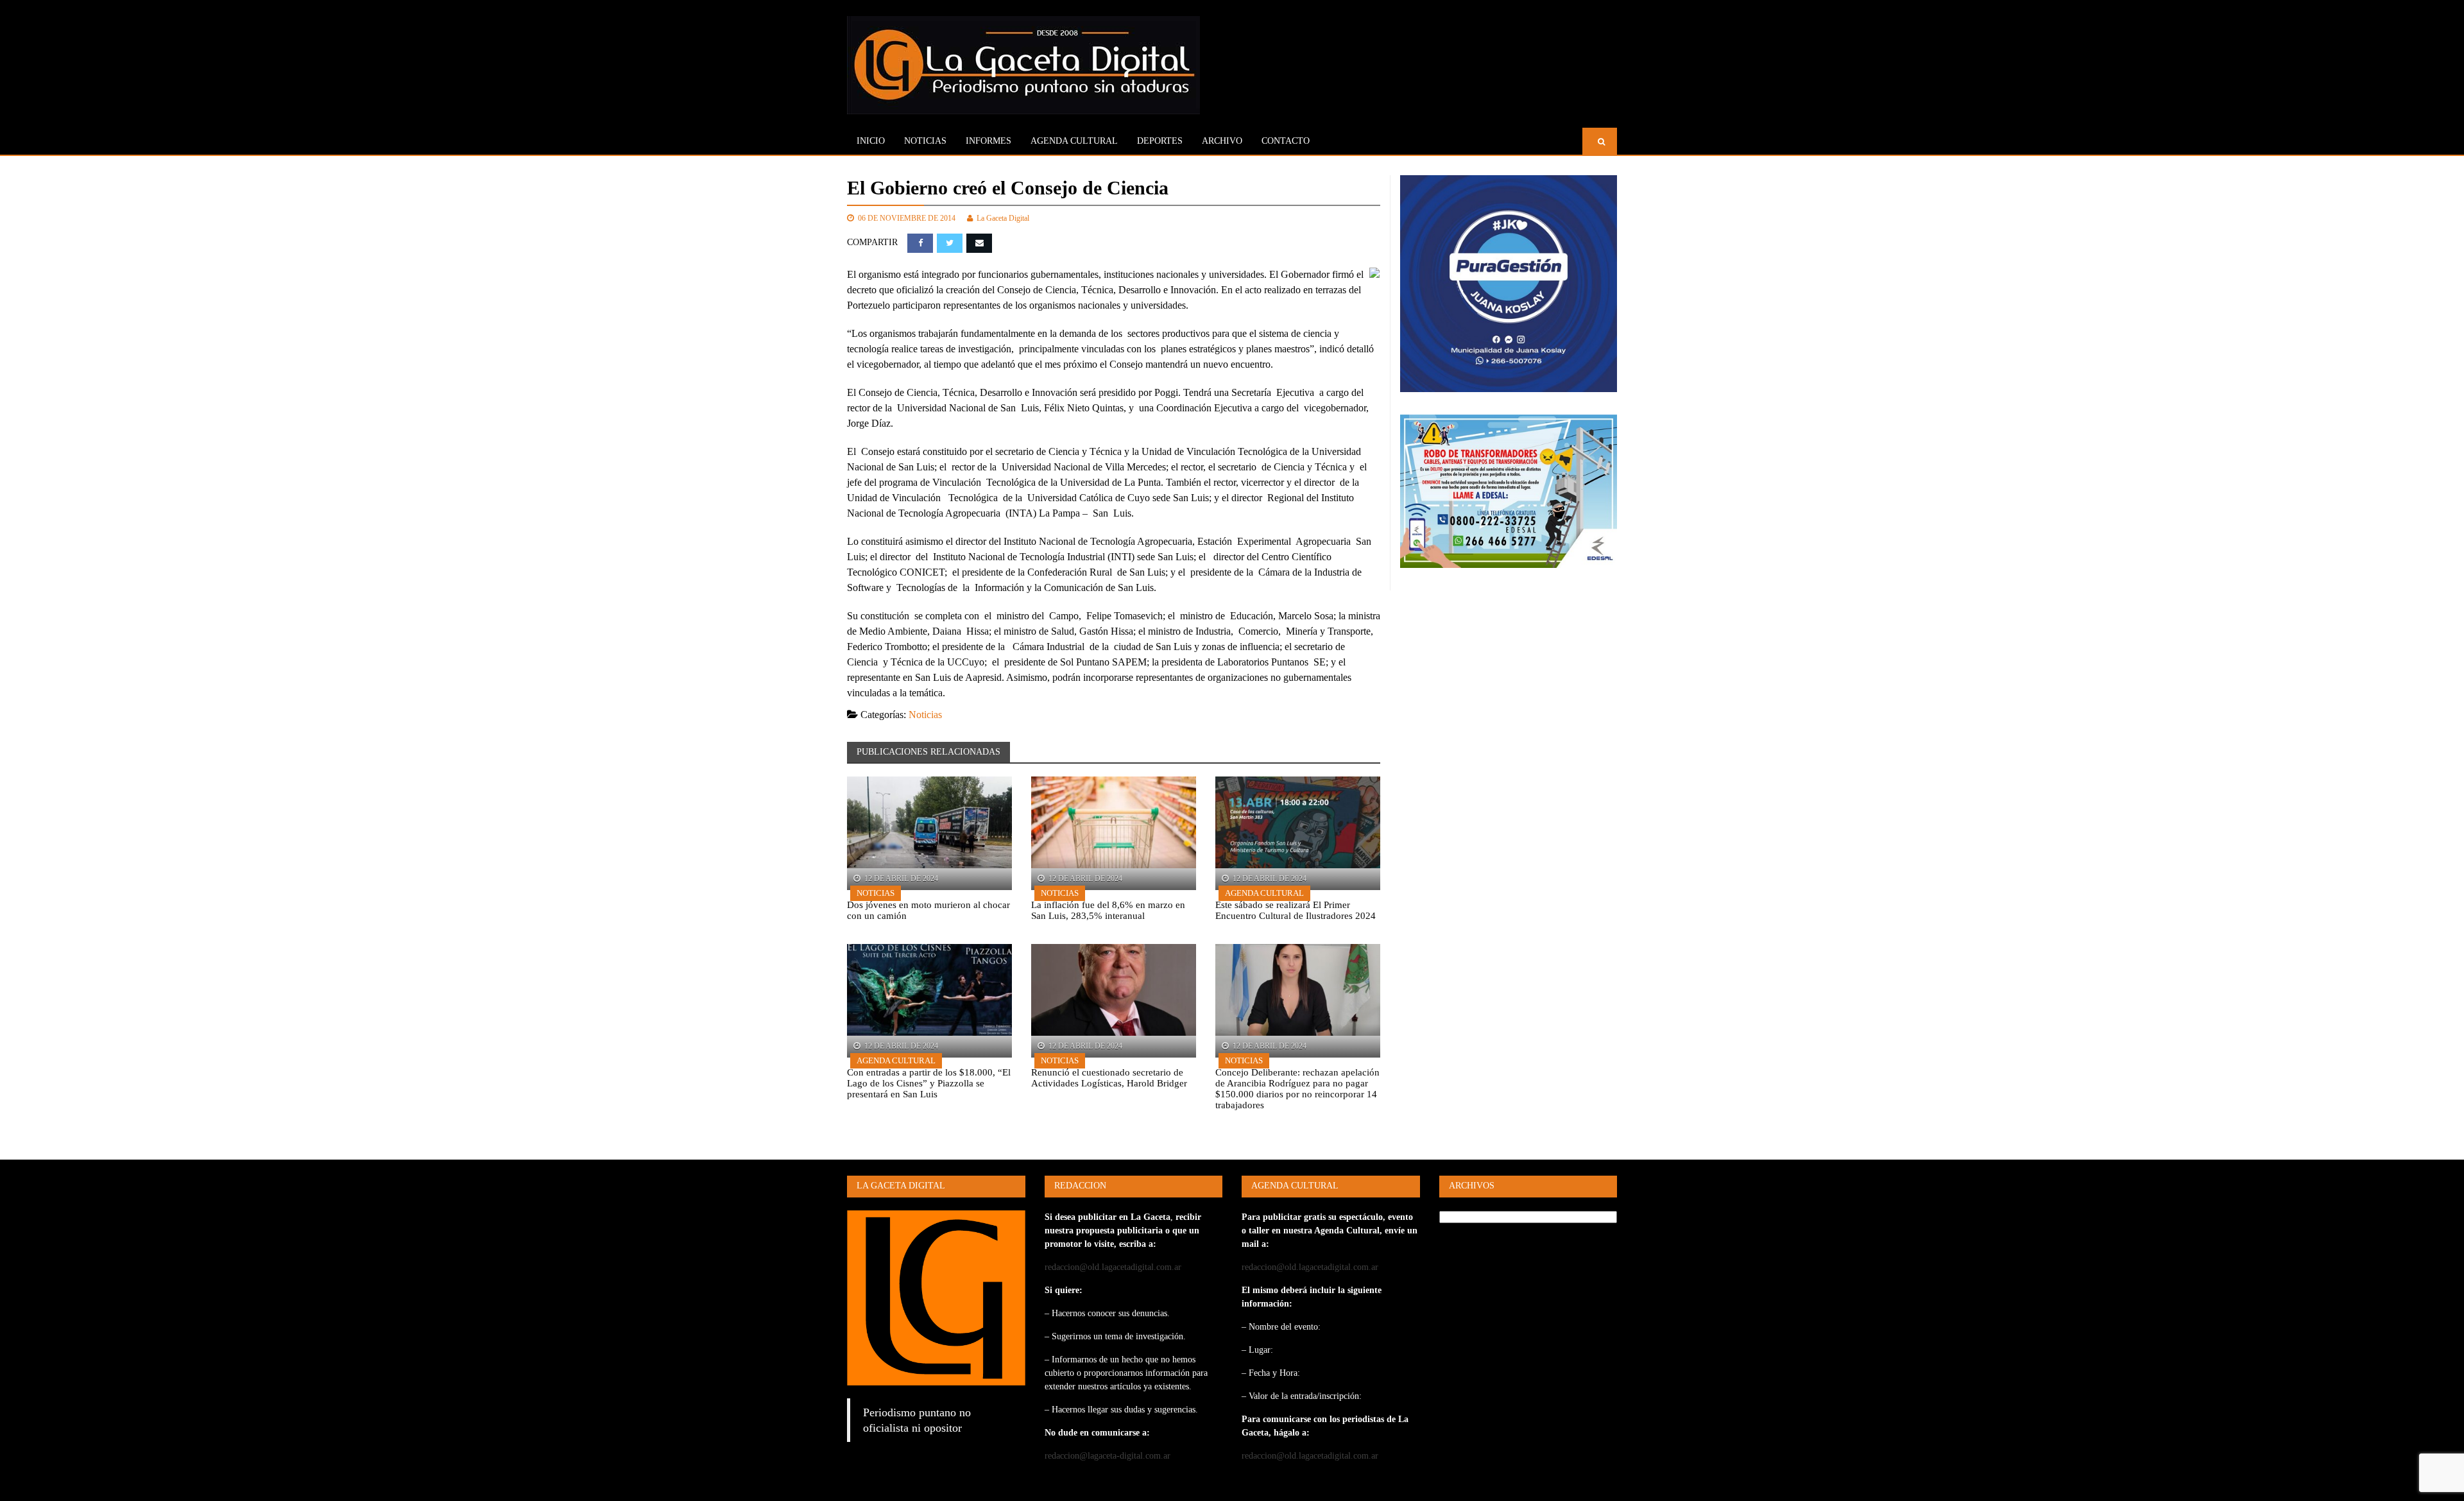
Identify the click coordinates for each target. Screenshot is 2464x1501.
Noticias (925, 141)
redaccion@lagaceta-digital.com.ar (1108, 1456)
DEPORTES (1160, 141)
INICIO (871, 141)
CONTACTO (1286, 141)
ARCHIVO (1222, 141)
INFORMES (988, 141)
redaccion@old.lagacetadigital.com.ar (1113, 1267)
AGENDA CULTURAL (1074, 141)
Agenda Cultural (1264, 893)
